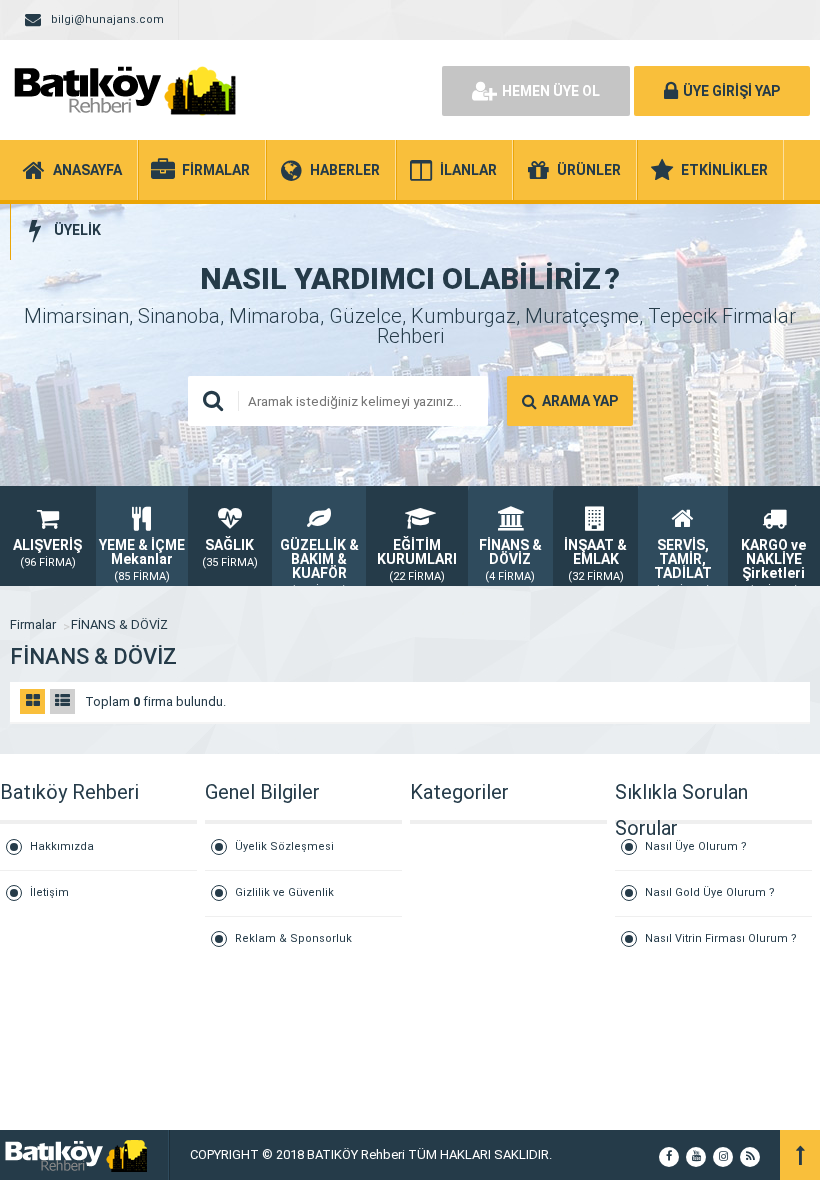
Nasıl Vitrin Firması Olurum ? (721, 938)
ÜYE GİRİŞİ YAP (731, 91)
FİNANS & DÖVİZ (119, 624)
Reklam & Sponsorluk (293, 938)
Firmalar (33, 624)
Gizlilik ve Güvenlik (284, 892)
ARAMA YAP (580, 401)
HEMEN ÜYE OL (551, 91)
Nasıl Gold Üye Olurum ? (710, 892)
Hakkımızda (62, 846)
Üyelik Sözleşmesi (284, 846)
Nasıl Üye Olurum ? (696, 846)
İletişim (49, 892)
